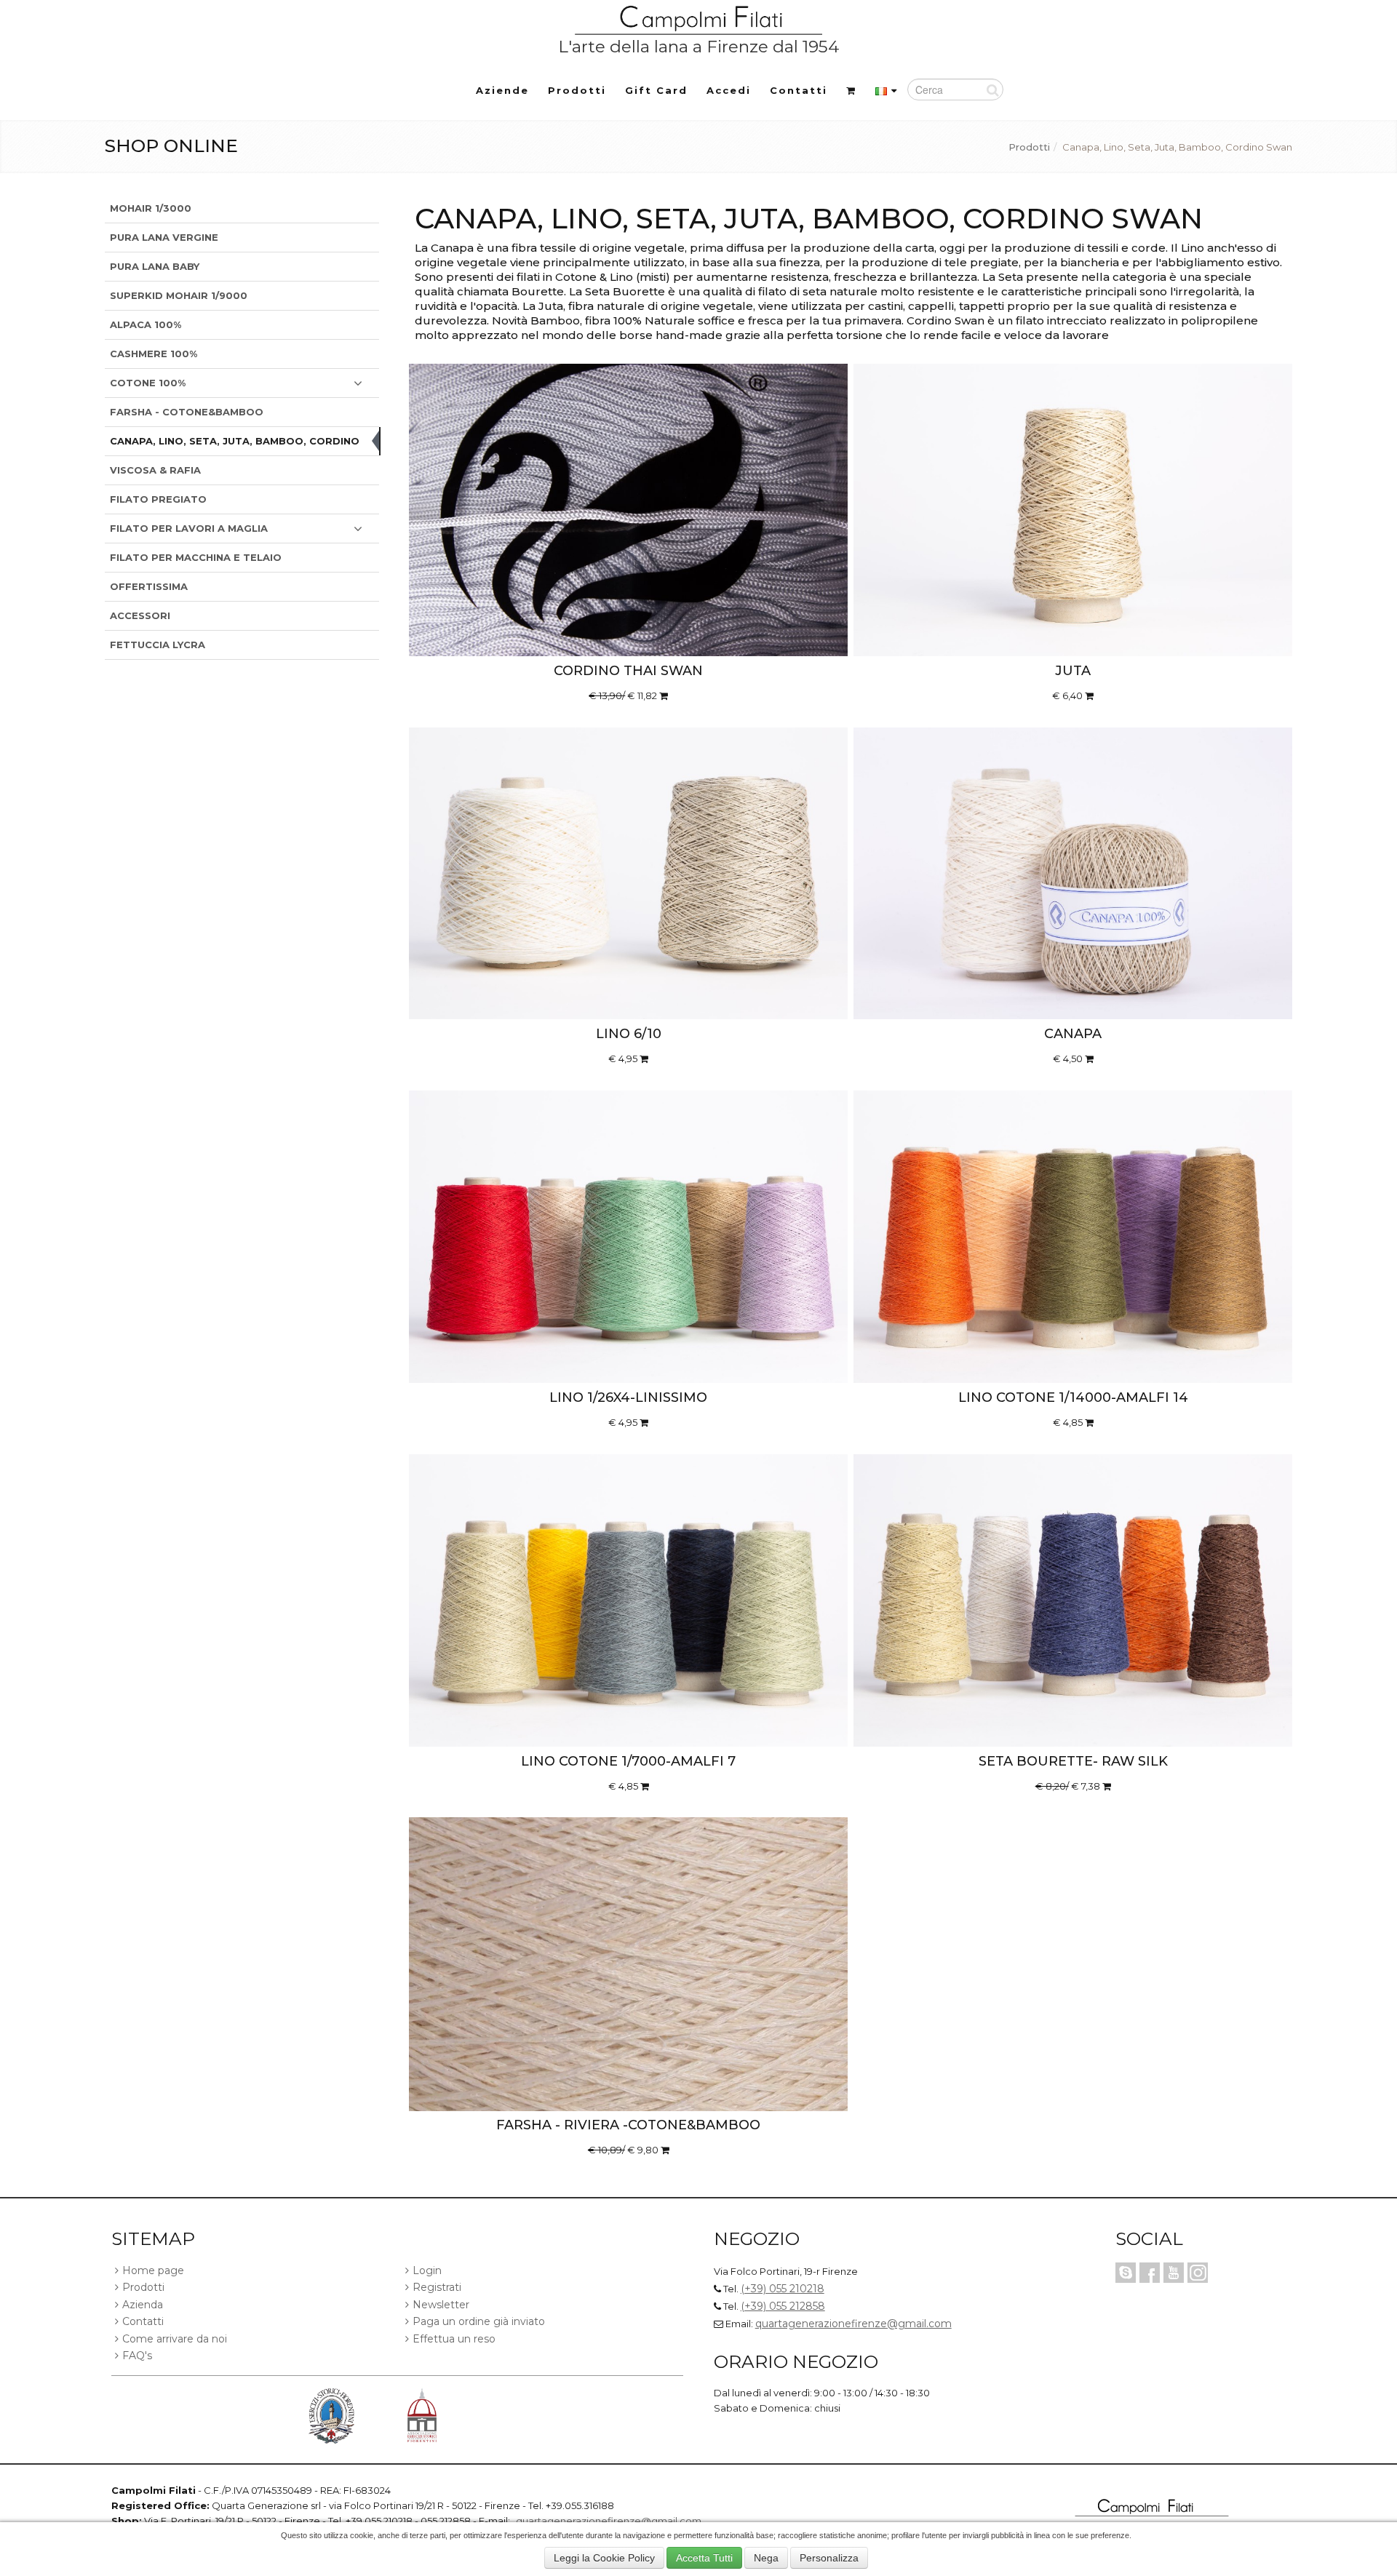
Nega (766, 2558)
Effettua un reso (454, 2339)
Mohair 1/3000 (151, 208)
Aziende (502, 90)
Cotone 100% (148, 383)
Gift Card (656, 90)
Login (427, 2270)
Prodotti (577, 90)
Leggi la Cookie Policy (604, 2558)
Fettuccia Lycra (158, 645)
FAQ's (137, 2356)
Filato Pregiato (158, 499)
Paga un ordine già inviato (479, 2321)
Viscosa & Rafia (155, 470)
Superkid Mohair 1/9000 (179, 295)
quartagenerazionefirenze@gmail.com (853, 2324)
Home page (153, 2270)
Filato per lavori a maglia (189, 528)
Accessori (140, 615)
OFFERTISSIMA (149, 586)
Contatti (799, 90)
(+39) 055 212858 (783, 2306)
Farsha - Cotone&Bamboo (187, 412)
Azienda (143, 2305)
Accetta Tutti (704, 2558)
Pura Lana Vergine (164, 237)
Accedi (729, 90)
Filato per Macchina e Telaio (196, 557)
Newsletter (441, 2305)
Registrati (437, 2287)
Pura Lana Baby (155, 266)
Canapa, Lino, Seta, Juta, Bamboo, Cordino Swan (235, 445)
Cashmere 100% (154, 354)
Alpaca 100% (146, 324)
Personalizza (829, 2558)
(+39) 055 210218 (783, 2289)
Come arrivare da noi (175, 2339)
